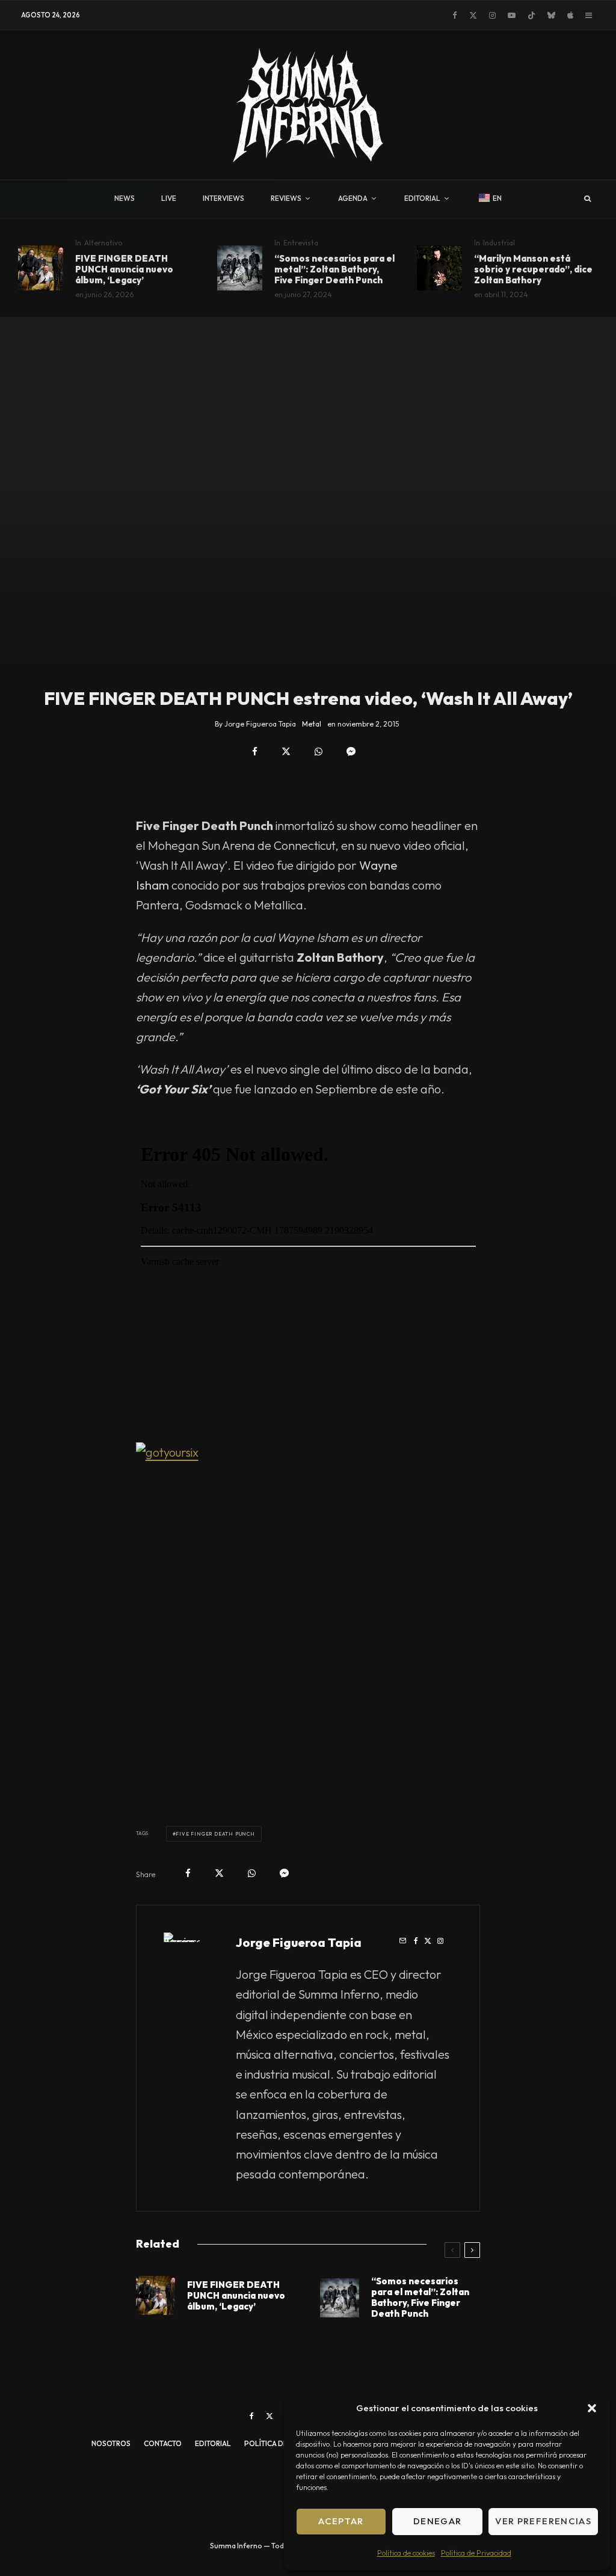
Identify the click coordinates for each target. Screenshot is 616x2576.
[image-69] (439, 268)
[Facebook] (455, 15)
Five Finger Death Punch (215, 1834)
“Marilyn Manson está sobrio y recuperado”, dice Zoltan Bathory (533, 269)
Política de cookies (406, 2553)
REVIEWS (286, 198)
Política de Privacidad (476, 2553)
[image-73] (240, 268)
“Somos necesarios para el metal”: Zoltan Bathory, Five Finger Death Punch (334, 269)
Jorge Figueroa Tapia (299, 1942)
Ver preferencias (543, 2521)
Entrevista (301, 243)
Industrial (499, 243)
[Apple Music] (570, 15)
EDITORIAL (422, 198)
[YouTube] (512, 15)
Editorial (213, 2443)
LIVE (169, 198)
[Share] (255, 752)
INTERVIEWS (223, 198)
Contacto (163, 2443)
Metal (312, 724)
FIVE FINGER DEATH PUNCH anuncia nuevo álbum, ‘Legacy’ (124, 269)
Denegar (437, 2521)
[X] (473, 15)
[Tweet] (286, 752)
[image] (41, 268)
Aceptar (341, 2521)
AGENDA (353, 198)
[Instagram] (492, 15)
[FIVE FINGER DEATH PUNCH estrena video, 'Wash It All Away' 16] (308, 1615)
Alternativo (103, 243)
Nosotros (111, 2443)
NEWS (125, 198)
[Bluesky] (551, 15)
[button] (592, 2408)
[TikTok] (531, 15)
